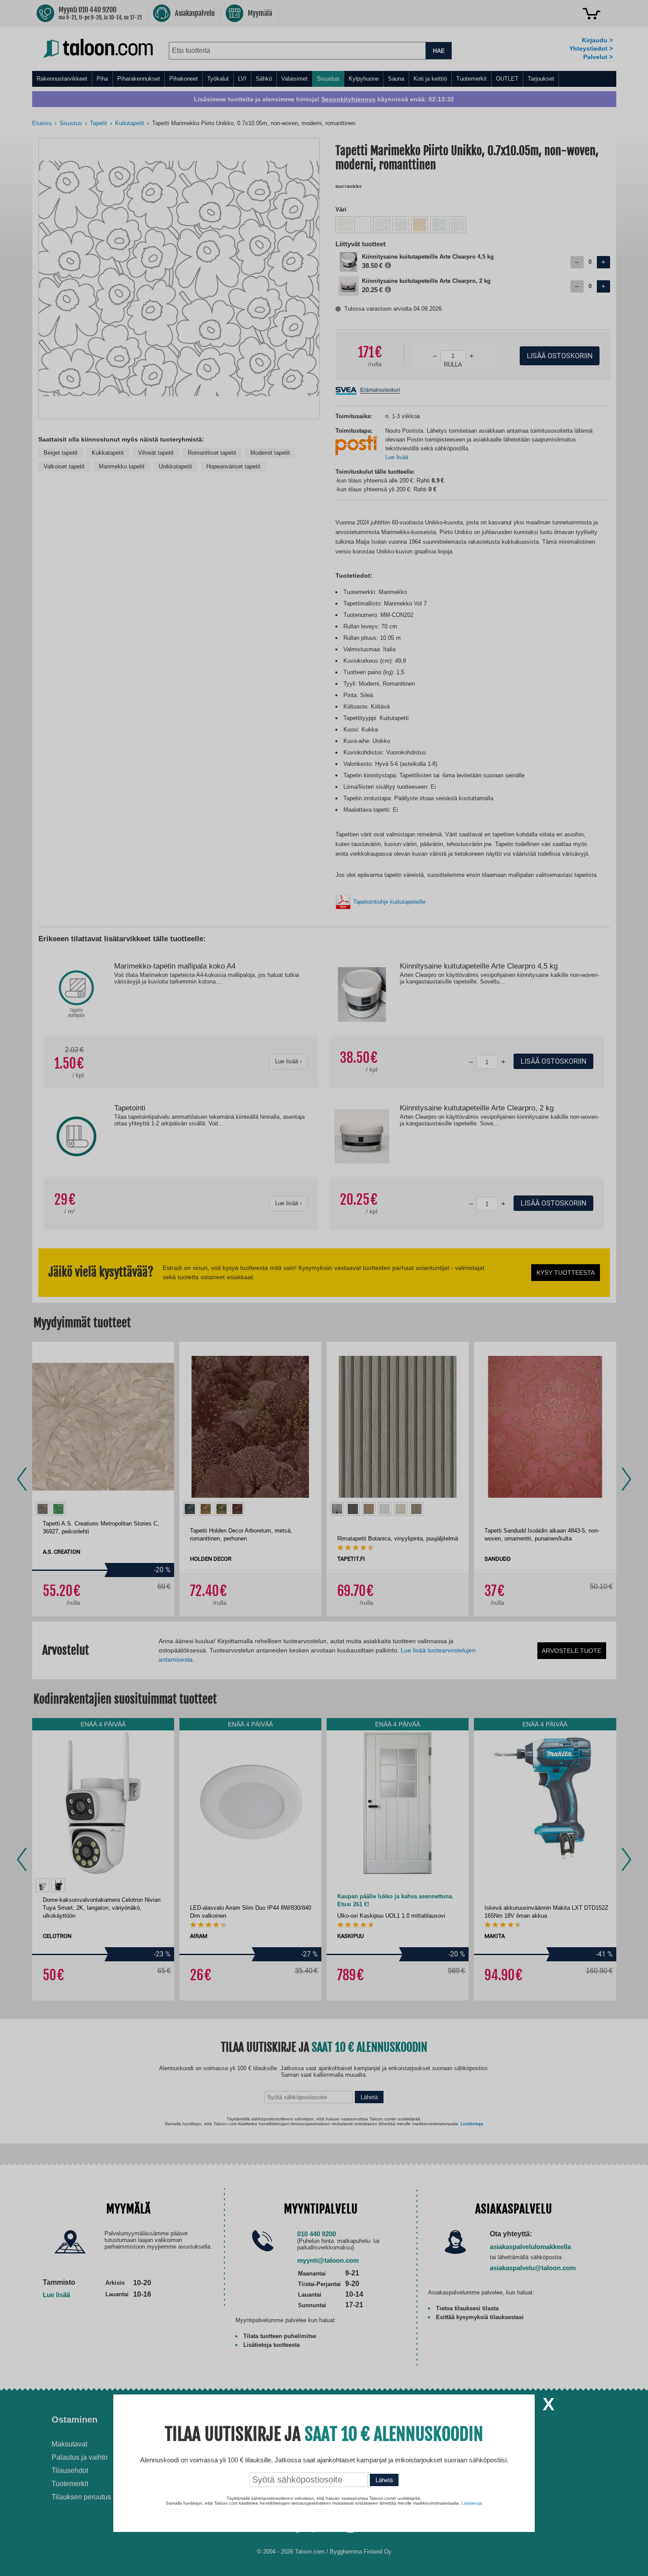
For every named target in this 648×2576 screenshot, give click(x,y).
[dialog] (324, 1288)
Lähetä (384, 2480)
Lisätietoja (472, 2503)
